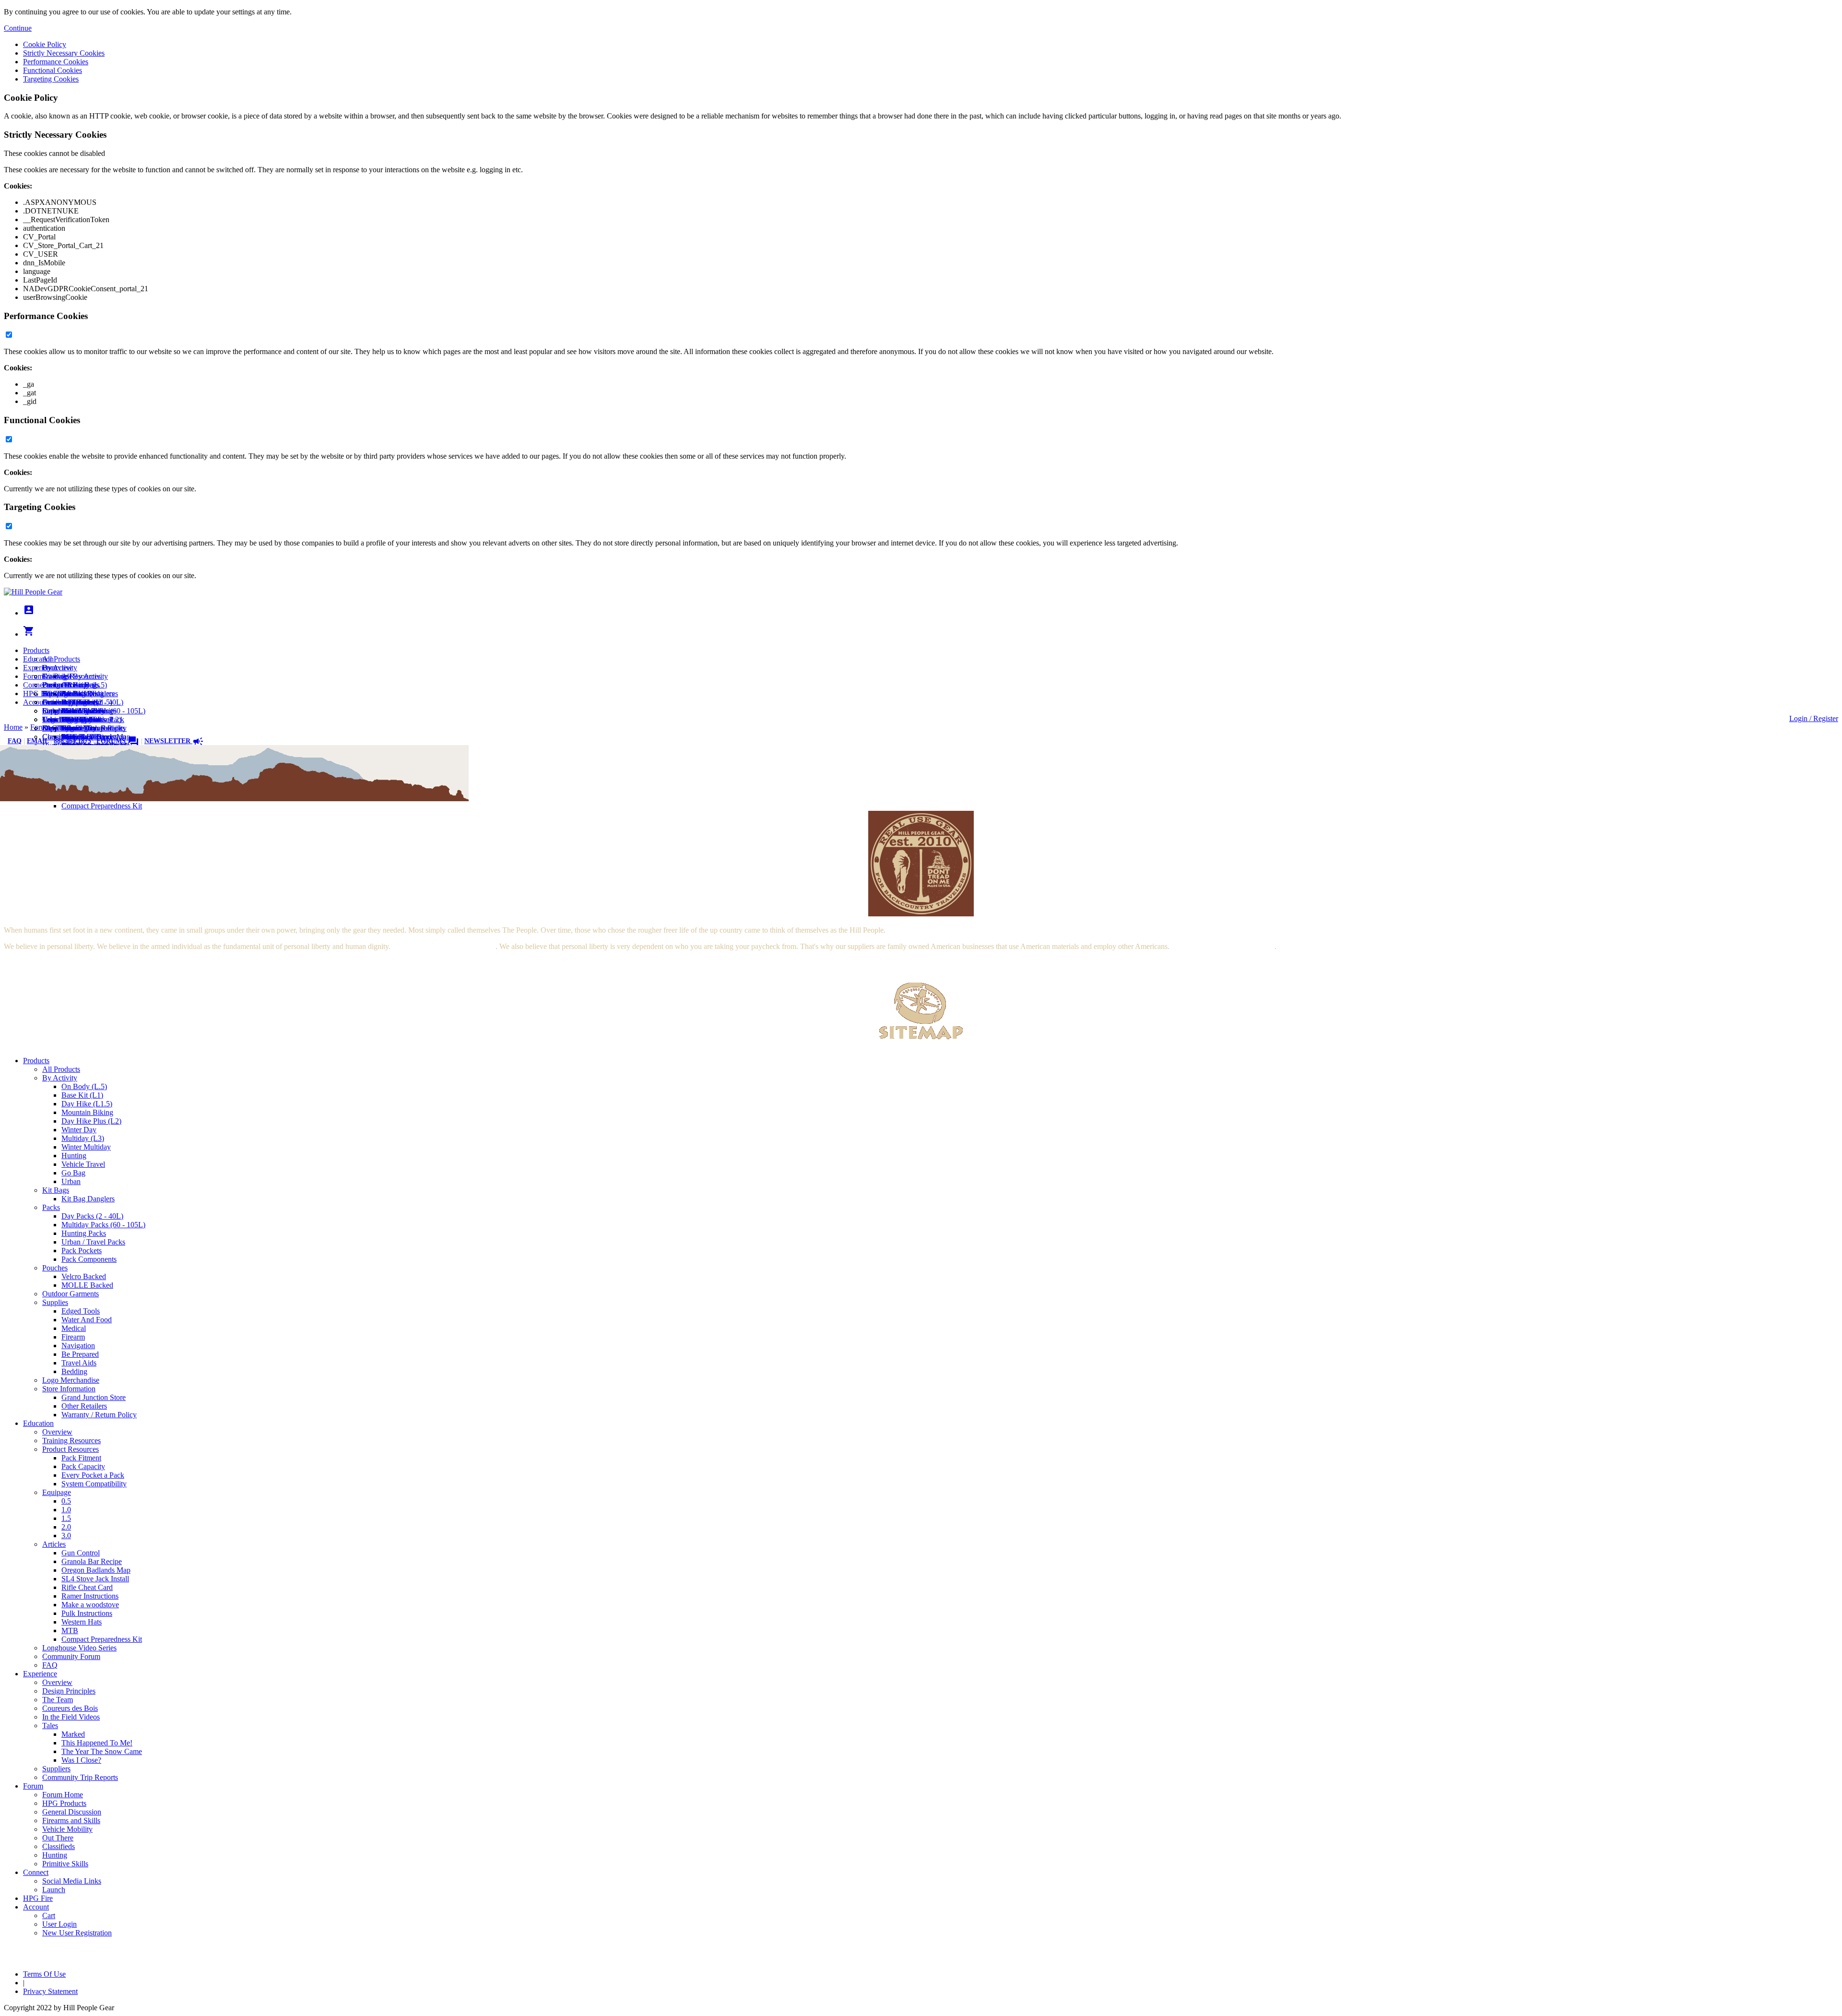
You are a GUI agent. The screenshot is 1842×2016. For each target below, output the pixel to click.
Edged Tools (81, 1311)
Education (38, 659)
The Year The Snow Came (102, 1751)
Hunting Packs (84, 1233)
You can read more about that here (444, 946)
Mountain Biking (87, 1112)
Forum (33, 676)
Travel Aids (79, 1363)
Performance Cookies (56, 62)
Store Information (69, 1389)
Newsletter (174, 741)
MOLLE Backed (87, 1285)
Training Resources (71, 1441)
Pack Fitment (81, 1458)
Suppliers (56, 1769)
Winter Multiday (86, 1147)
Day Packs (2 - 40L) (92, 1216)
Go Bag (73, 1173)
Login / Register (1814, 718)
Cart (49, 711)
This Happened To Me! (97, 1743)
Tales (50, 1725)
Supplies (55, 1302)
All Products (61, 659)
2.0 (66, 1527)
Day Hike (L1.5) (87, 1104)
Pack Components (89, 1259)
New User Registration (77, 728)
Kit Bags (56, 1190)
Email (38, 741)
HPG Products (64, 1803)
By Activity (60, 1078)
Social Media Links (72, 694)
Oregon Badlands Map (96, 1570)
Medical (74, 1328)
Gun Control (81, 1553)
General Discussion (72, 702)
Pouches (55, 1268)
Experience (40, 668)
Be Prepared (80, 1354)
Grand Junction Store (94, 1397)
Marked (73, 1734)
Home (13, 727)
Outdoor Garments (71, 1294)
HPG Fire (38, 694)
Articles (54, 1544)
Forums (118, 741)
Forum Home (63, 685)
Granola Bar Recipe (92, 1561)
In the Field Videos (71, 1717)
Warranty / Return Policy (99, 1415)
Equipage (57, 1492)
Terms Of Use (44, 1974)
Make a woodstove (90, 1605)
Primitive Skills (65, 1864)
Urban (71, 1181)
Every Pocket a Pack (93, 1475)
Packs (51, 1207)
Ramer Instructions (90, 1596)
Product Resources (71, 1449)
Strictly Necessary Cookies (64, 53)
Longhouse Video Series (79, 1648)
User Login (59, 719)
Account (36, 702)
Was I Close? (81, 1760)
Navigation (78, 1346)
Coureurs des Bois (70, 1708)
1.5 (66, 1518)
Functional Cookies (53, 70)
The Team (58, 1700)
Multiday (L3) (83, 1138)
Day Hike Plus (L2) (91, 1121)
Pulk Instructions (87, 1613)
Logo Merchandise (71, 1380)
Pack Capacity (83, 1466)
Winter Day (79, 1130)
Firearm (73, 1337)
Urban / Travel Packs (93, 1242)
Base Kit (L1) (82, 1095)
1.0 (66, 1510)
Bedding (74, 1371)
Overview (57, 668)
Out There (58, 1838)
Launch (54, 702)
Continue (18, 28)
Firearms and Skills (71, 711)
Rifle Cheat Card (87, 1587)
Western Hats (82, 1622)
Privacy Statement (50, 1991)
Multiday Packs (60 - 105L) (103, 1225)
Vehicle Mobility (67, 1829)
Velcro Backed (84, 1276)
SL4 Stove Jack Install (95, 1579)
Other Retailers (84, 1406)
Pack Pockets (82, 1251)
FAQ (15, 741)
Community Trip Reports (80, 1777)
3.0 (66, 1536)
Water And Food (87, 1320)
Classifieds (59, 1846)
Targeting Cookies (51, 79)
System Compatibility (94, 1484)
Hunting (74, 1156)
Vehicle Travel (83, 1164)
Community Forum (71, 1656)
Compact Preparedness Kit (102, 806)
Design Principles (69, 1691)
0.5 (66, 1501)
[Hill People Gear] (33, 592)
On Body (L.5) (84, 1086)
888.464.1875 (72, 741)
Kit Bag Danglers (88, 1199)
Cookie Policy (45, 44)
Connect (36, 685)
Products (36, 650)
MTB (70, 1631)
